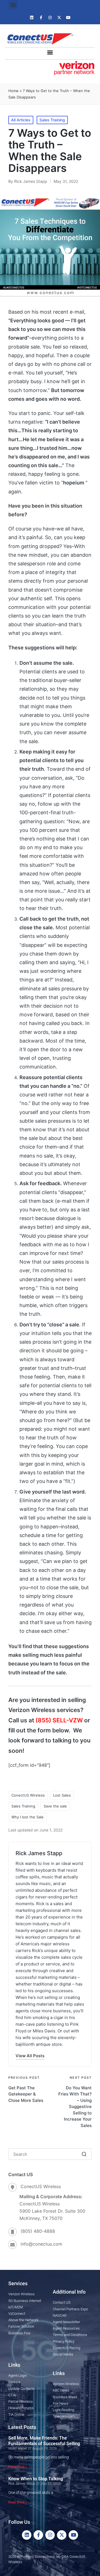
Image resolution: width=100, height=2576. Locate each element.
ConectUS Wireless (28, 1795)
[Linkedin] (32, 18)
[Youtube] (68, 18)
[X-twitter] (59, 18)
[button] (13, 5)
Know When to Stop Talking (36, 2479)
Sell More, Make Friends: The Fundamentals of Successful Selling (44, 2441)
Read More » (18, 2467)
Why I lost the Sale (27, 1817)
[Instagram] (50, 18)
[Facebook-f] (41, 18)
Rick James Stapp (39, 1853)
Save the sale (55, 1806)
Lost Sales (62, 1795)
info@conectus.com (41, 2244)
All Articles (21, 120)
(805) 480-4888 (38, 2231)
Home (13, 91)
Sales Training (52, 120)
